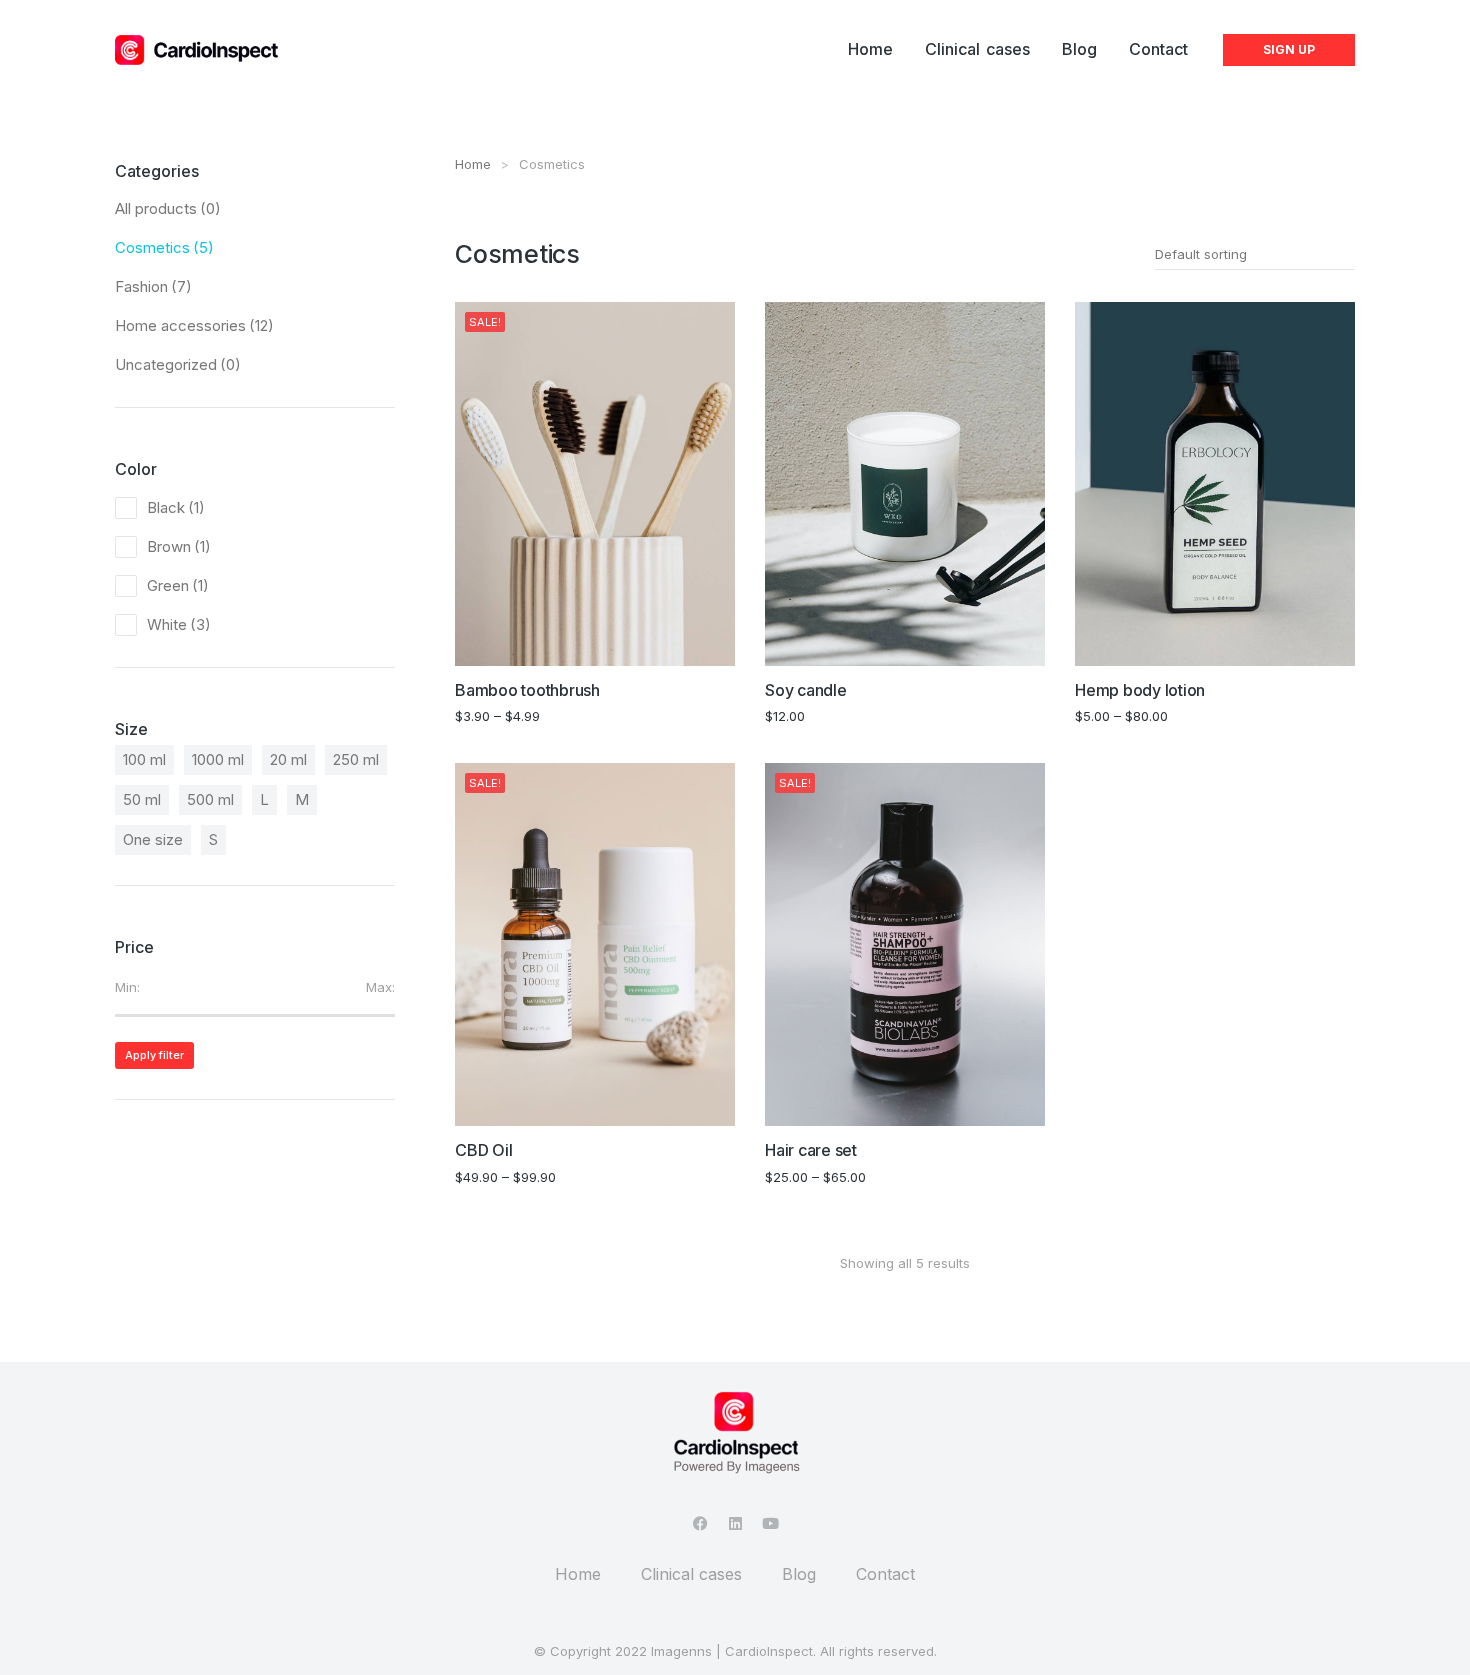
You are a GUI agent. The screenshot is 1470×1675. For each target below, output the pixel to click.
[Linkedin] (735, 1523)
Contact (885, 1574)
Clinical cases (691, 1574)
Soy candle (806, 690)
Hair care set (811, 1150)
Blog (799, 1574)
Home (578, 1574)
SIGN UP (1289, 49)
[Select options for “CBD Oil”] (718, 1109)
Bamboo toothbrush (527, 690)
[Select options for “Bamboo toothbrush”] (718, 649)
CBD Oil (483, 1150)
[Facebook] (700, 1523)
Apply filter (154, 1055)
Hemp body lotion (1140, 690)
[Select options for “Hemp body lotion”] (1338, 649)
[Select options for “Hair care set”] (1028, 1109)
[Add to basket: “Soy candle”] (1028, 649)
